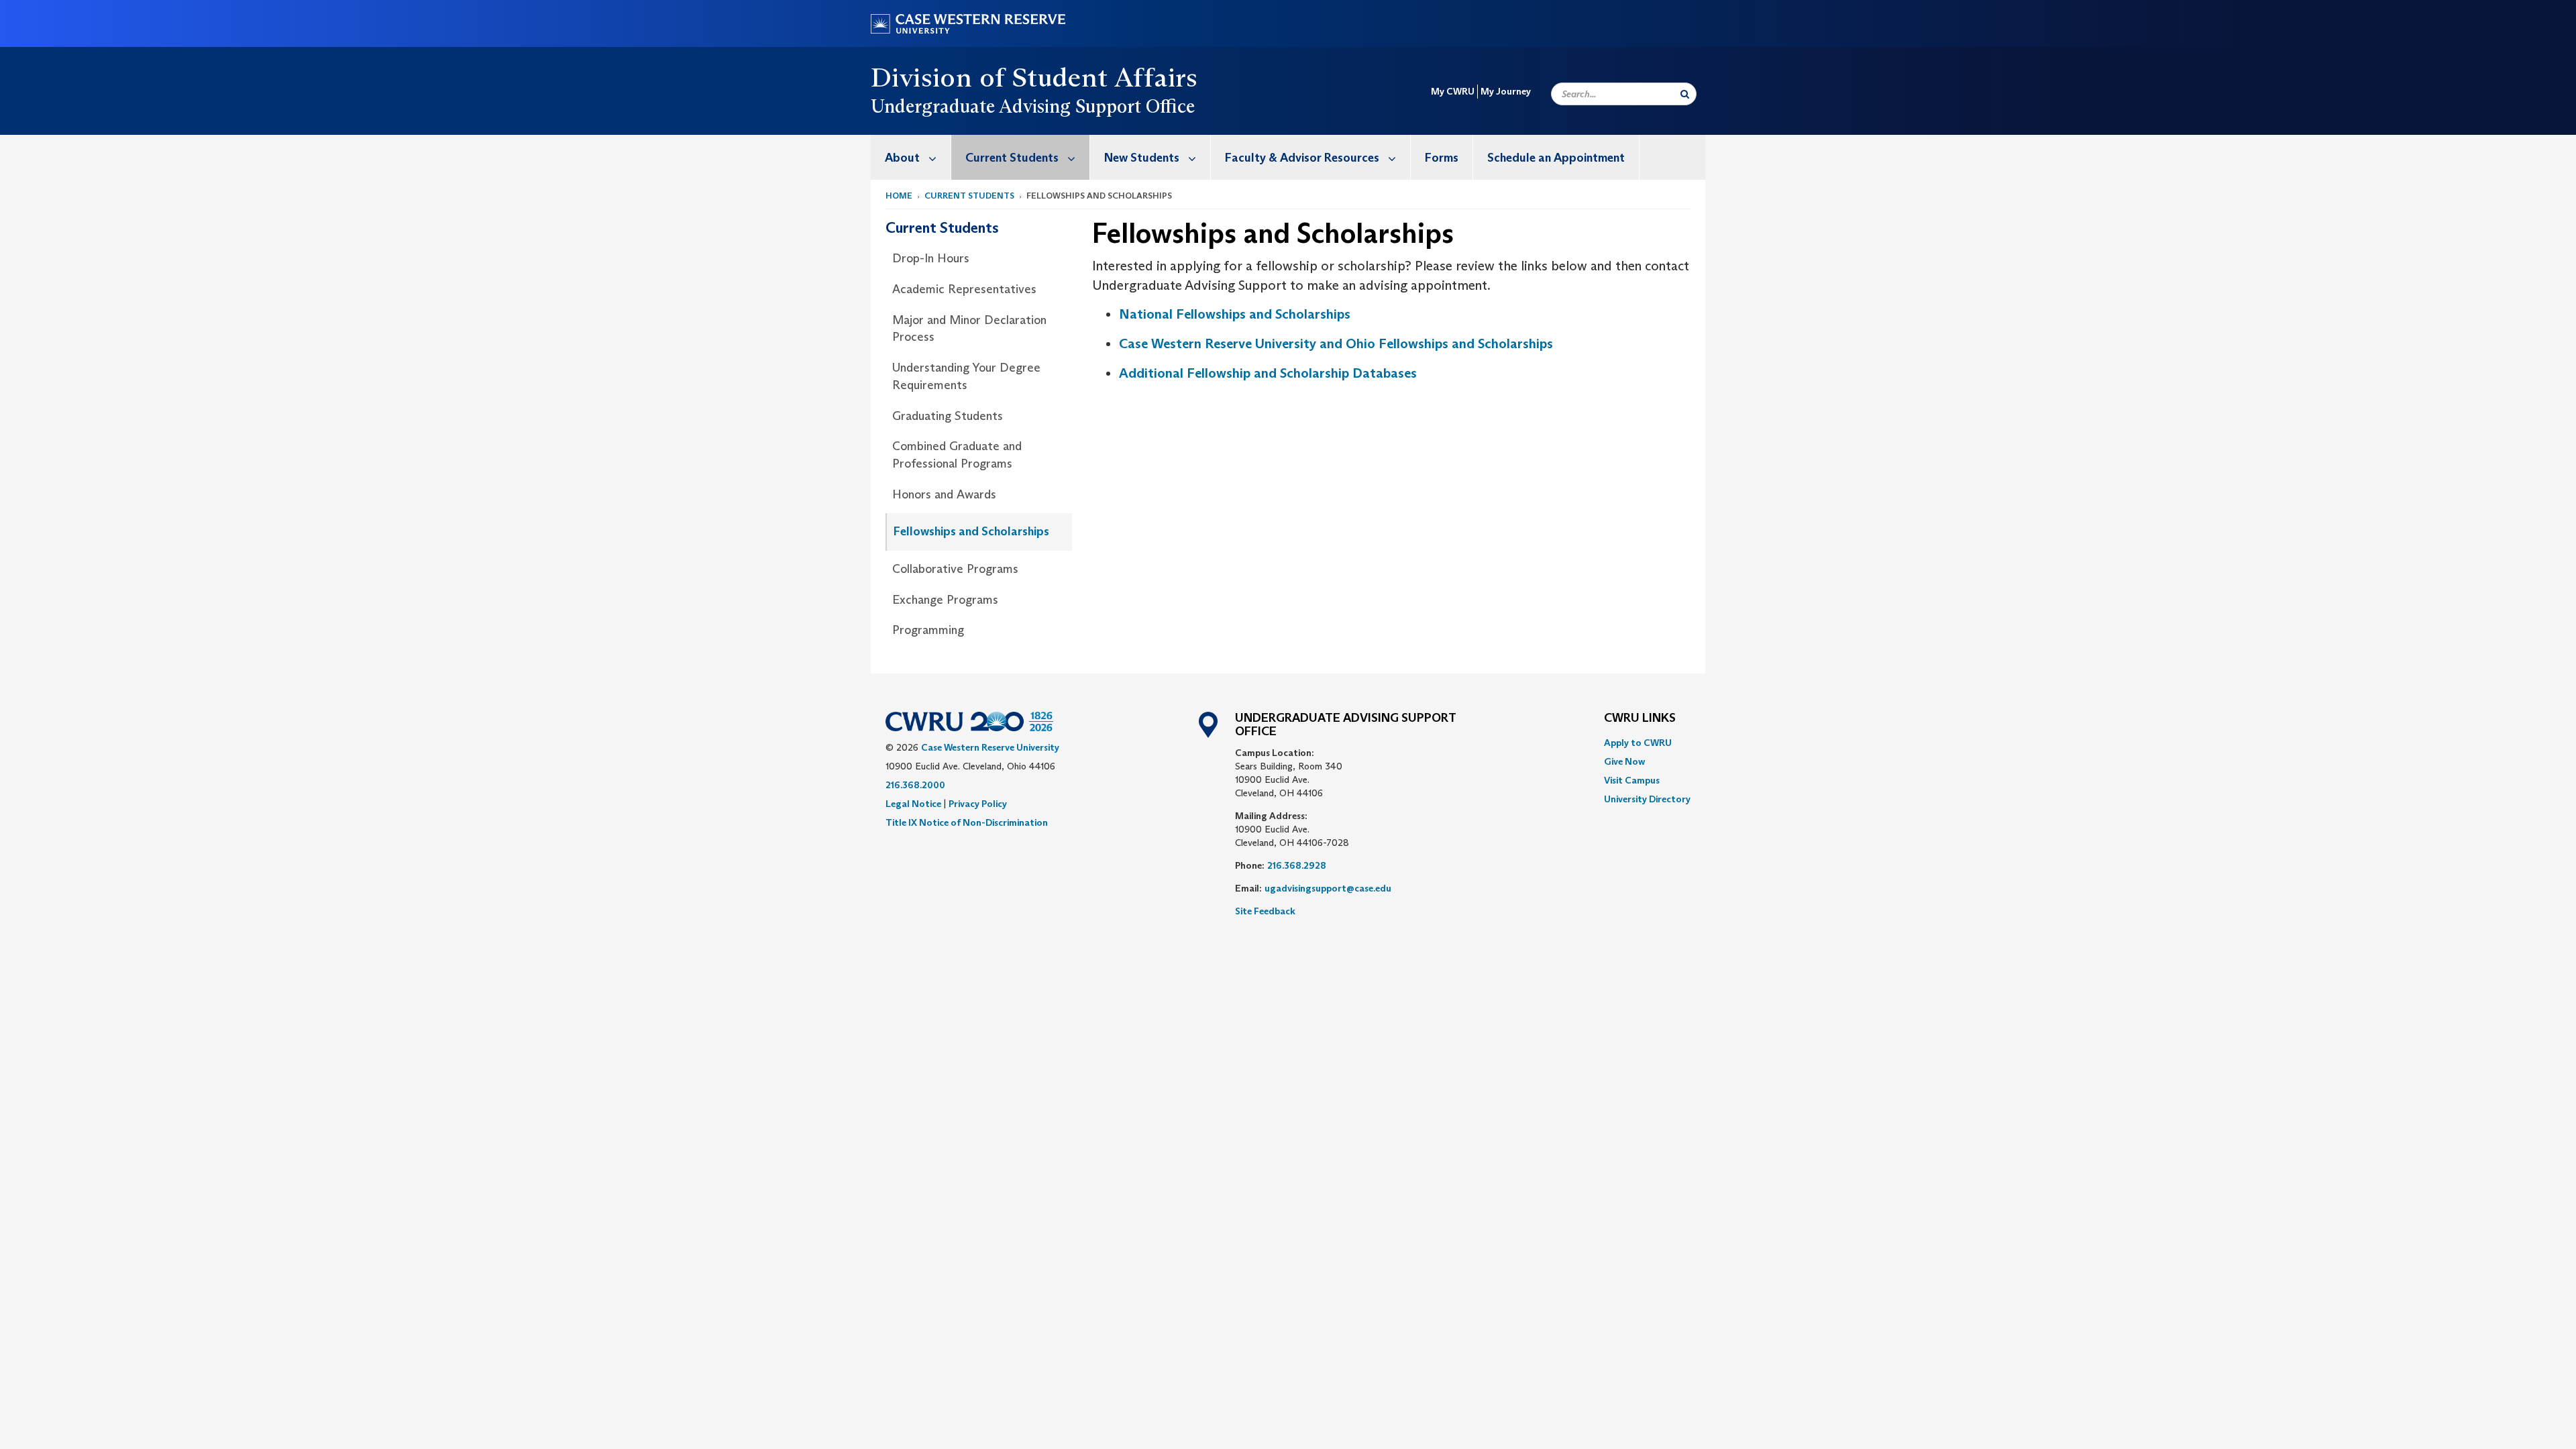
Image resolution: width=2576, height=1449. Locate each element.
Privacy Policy (978, 804)
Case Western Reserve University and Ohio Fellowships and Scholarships (1336, 343)
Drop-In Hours (931, 258)
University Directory (1647, 799)
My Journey (1506, 91)
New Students (1142, 158)
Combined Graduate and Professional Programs (957, 455)
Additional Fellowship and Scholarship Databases (1268, 373)
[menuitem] (911, 157)
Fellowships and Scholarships (971, 531)
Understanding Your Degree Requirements (966, 376)
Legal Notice (913, 804)
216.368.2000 (915, 785)
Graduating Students (948, 416)
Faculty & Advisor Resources (1302, 158)
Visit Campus (1632, 780)
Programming (928, 630)
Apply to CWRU (1638, 743)
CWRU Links (1640, 718)
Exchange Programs (945, 600)
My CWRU (1453, 91)
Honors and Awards (944, 494)
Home (899, 196)
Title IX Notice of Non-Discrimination (967, 822)
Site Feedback (1265, 911)
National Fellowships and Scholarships (1235, 314)
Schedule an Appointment (1556, 158)
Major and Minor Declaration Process (969, 329)
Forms (1442, 158)
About (902, 158)
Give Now (1624, 761)
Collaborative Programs (955, 569)
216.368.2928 (1297, 865)
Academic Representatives (964, 289)
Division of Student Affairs (1034, 77)
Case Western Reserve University (990, 747)
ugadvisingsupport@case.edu (1328, 888)
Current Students (1012, 158)
